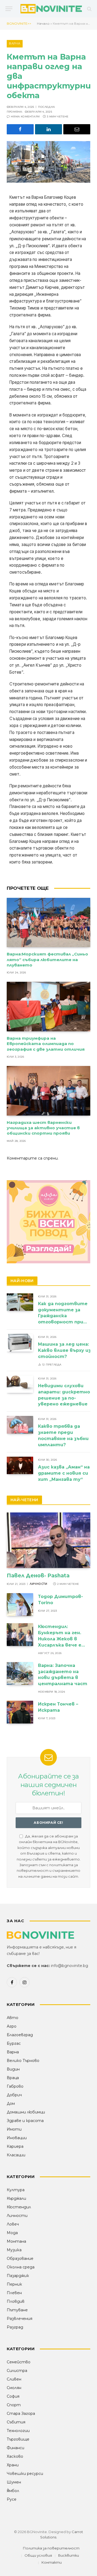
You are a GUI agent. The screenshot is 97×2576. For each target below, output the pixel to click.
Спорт (14, 2405)
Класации (16, 2155)
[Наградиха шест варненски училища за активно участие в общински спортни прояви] (48, 1091)
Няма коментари (25, 117)
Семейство (19, 2362)
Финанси (15, 2448)
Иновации (17, 2138)
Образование (20, 2258)
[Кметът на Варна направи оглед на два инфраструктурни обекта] (48, 162)
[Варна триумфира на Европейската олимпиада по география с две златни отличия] (48, 1007)
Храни (13, 2465)
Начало (43, 23)
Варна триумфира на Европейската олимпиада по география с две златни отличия (46, 1044)
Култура (16, 2190)
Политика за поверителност (51, 2548)
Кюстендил (19, 2207)
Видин (13, 2069)
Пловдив (16, 2301)
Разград (15, 2327)
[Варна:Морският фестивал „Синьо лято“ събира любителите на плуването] (48, 923)
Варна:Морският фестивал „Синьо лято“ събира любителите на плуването (47, 959)
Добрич (14, 2095)
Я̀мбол (13, 2491)
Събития (16, 2422)
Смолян (14, 2388)
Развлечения (20, 2319)
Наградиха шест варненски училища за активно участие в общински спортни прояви (43, 1128)
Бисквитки (69, 2555)
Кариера (15, 2146)
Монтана (16, 2241)
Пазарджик (18, 2276)
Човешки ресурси (25, 2474)
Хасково (15, 2456)
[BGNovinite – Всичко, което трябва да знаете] (51, 9)
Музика (14, 2250)
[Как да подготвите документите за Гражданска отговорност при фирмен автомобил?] (20, 1302)
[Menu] (9, 9)
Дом (11, 2103)
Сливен (14, 2379)
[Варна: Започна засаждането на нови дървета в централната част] (20, 1673)
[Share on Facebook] (20, 129)
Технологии (18, 2431)
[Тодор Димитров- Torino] (20, 1605)
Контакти (52, 2562)
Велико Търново (23, 2061)
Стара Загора (21, 2413)
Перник (14, 2284)
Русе (12, 2499)
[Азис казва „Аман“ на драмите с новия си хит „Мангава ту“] (20, 1465)
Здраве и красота (25, 2121)
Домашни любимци (26, 2112)
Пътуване (17, 2310)
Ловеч (13, 2224)
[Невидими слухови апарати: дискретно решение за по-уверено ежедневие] (20, 1384)
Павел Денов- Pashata (38, 1576)
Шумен (14, 2482)
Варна (15, 43)
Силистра (17, 2371)
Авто (13, 2018)
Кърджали (16, 2198)
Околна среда (21, 2267)
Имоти (14, 2129)
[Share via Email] (77, 129)
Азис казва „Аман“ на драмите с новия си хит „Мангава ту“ (64, 1473)
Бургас (14, 2043)
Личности (17, 2216)
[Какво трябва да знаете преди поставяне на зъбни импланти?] (20, 1425)
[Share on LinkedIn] (48, 129)
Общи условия (38, 2555)
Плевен (14, 2293)
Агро (12, 2026)
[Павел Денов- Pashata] (48, 1540)
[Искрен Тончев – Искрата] (20, 1712)
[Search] (89, 9)
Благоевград (20, 2035)
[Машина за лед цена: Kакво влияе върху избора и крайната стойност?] (20, 1343)
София (13, 2396)
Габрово (15, 2086)
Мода (12, 2233)
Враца (13, 2078)
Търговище (18, 2439)
